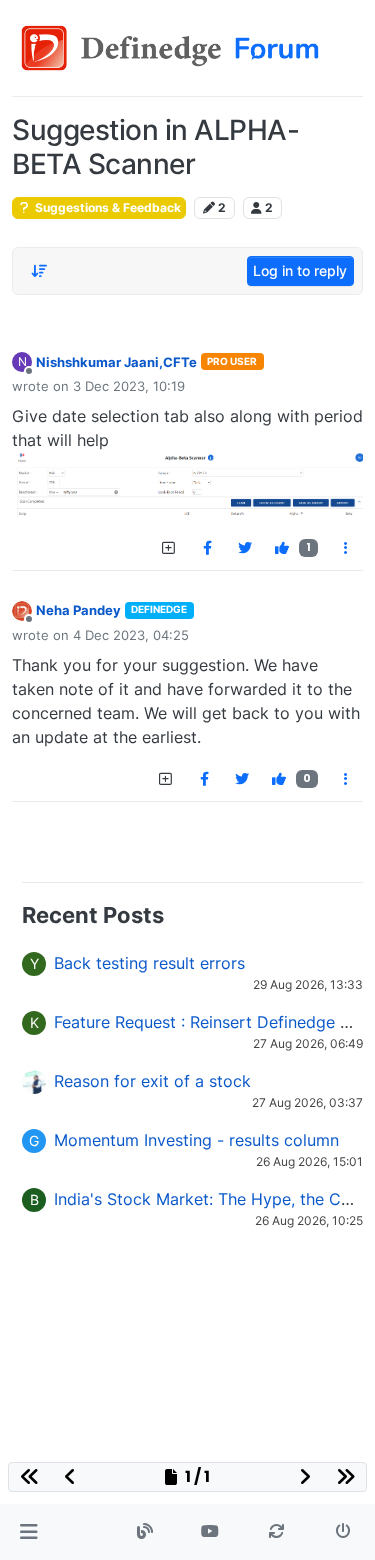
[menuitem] (207, 548)
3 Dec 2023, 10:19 (129, 386)
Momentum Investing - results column (196, 1140)
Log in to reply (300, 270)
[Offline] (22, 609)
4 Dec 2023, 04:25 (131, 635)
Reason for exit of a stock (152, 1081)
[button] (28, 1532)
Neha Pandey (78, 610)
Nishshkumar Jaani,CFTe (116, 362)
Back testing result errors (149, 963)
